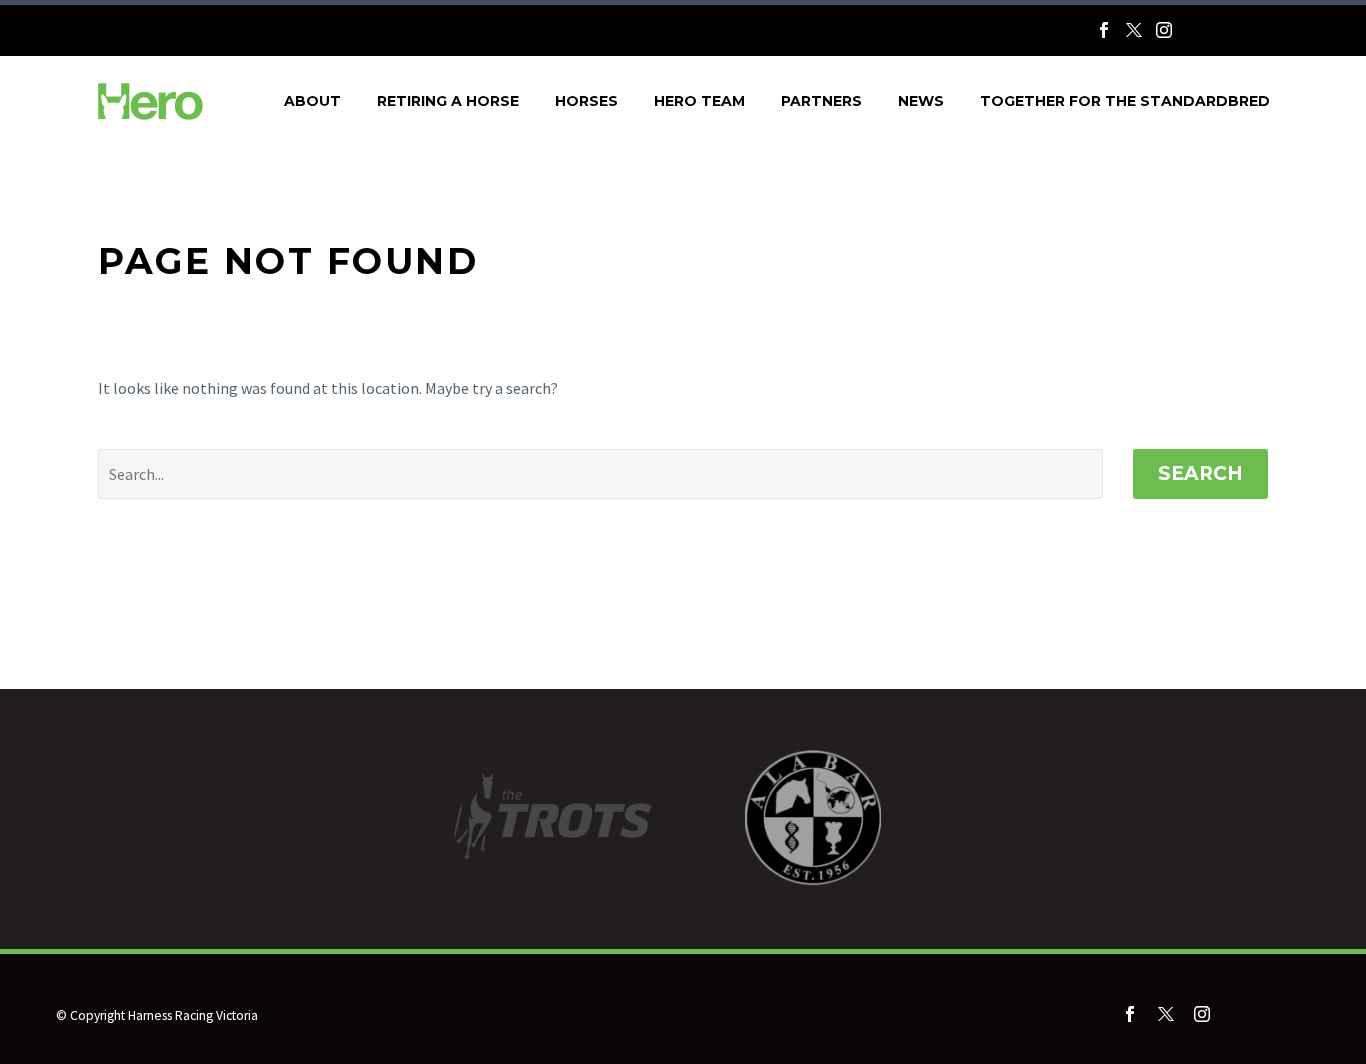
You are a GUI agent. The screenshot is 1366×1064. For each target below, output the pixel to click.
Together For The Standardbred (1125, 101)
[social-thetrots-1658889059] (1270, 1018)
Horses (586, 101)
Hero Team (699, 101)
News (921, 101)
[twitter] (1166, 1014)
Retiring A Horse (448, 101)
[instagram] (1202, 1014)
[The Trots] (1226, 34)
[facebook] (1130, 1014)
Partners (821, 101)
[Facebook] (1104, 30)
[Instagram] (1164, 30)
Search (1200, 473)
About (312, 101)
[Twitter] (1134, 30)
